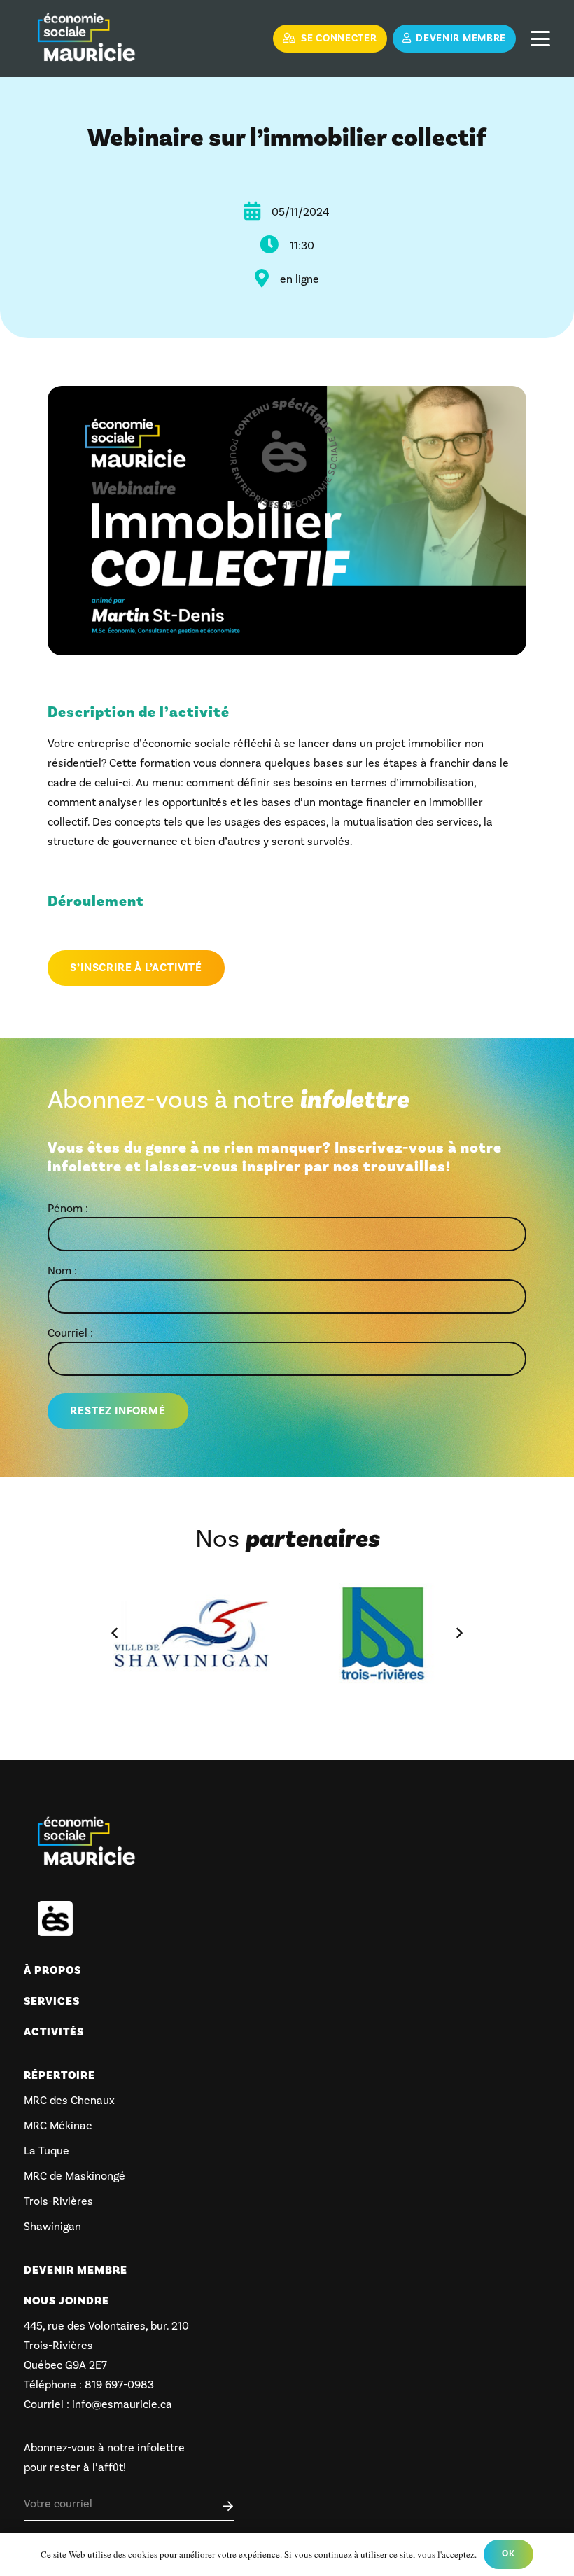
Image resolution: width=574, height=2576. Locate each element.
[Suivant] (458, 1633)
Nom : (62, 1270)
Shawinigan (52, 2226)
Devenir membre (76, 2270)
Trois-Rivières (58, 2201)
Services (52, 2001)
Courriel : (70, 1333)
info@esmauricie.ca (122, 2404)
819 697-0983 (118, 2384)
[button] (540, 39)
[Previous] (115, 1633)
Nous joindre (66, 2301)
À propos (52, 1970)
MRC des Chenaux (69, 2100)
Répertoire (59, 2075)
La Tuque (47, 2151)
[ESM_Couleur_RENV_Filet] (86, 39)
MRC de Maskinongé (75, 2176)
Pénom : (68, 1208)
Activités (54, 2032)
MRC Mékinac (58, 2125)
